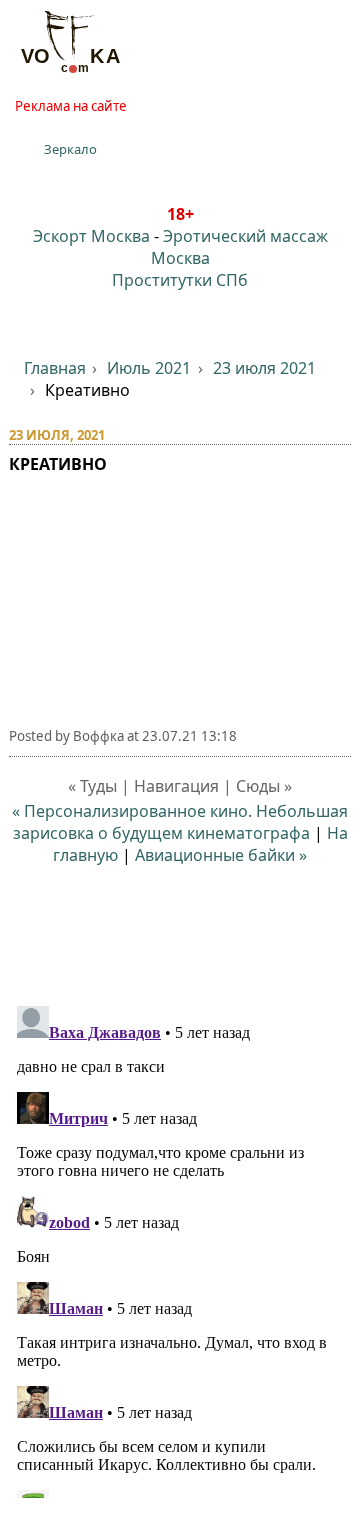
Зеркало (70, 149)
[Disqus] (180, 1248)
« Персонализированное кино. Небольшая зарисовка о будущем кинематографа (180, 822)
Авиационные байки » (221, 855)
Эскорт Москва (91, 236)
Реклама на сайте (71, 106)
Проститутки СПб (180, 280)
